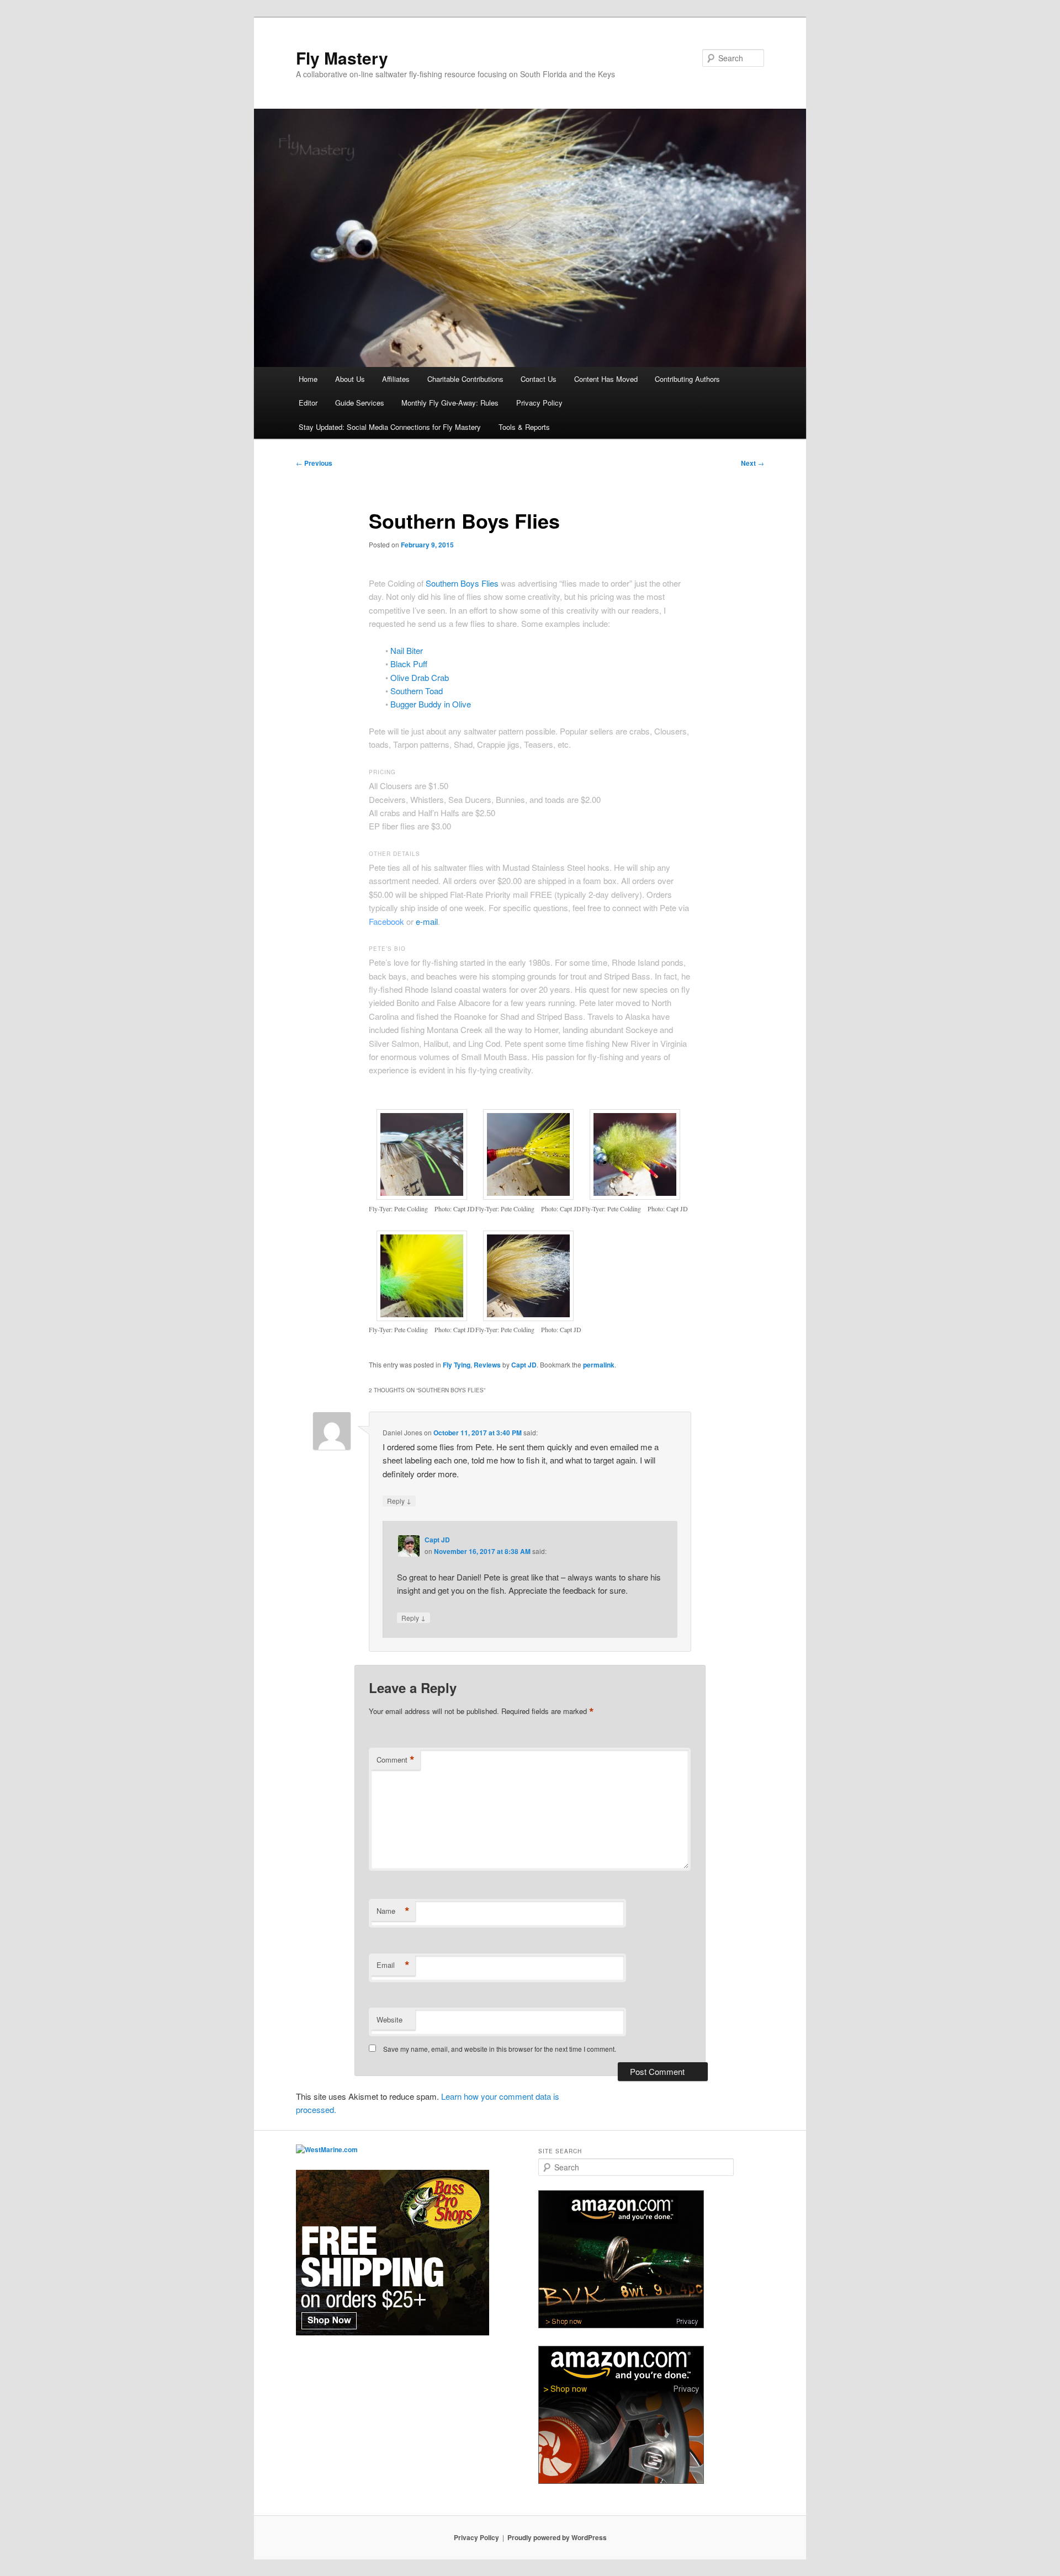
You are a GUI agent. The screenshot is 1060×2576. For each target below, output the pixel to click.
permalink (599, 1365)
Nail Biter (407, 650)
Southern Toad (417, 691)
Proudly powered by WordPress (557, 2537)
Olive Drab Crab (420, 677)
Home (308, 379)
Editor (308, 403)
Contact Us (539, 379)
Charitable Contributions (465, 379)
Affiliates (396, 379)
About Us (350, 379)
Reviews (487, 1365)
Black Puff (409, 664)
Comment (396, 1760)
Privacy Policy (539, 403)
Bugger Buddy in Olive (431, 704)
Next (752, 463)
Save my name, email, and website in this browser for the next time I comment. (500, 2049)
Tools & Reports (524, 427)
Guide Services (360, 403)
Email (393, 1965)
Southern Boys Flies (462, 583)
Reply (399, 1500)
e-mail (427, 921)
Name (393, 1911)
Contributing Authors (687, 379)
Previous (314, 463)
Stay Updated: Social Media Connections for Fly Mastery (390, 427)
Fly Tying (457, 1365)
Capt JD (524, 1365)
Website (389, 2019)
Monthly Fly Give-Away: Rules (450, 403)
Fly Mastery (342, 58)
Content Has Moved (606, 379)
